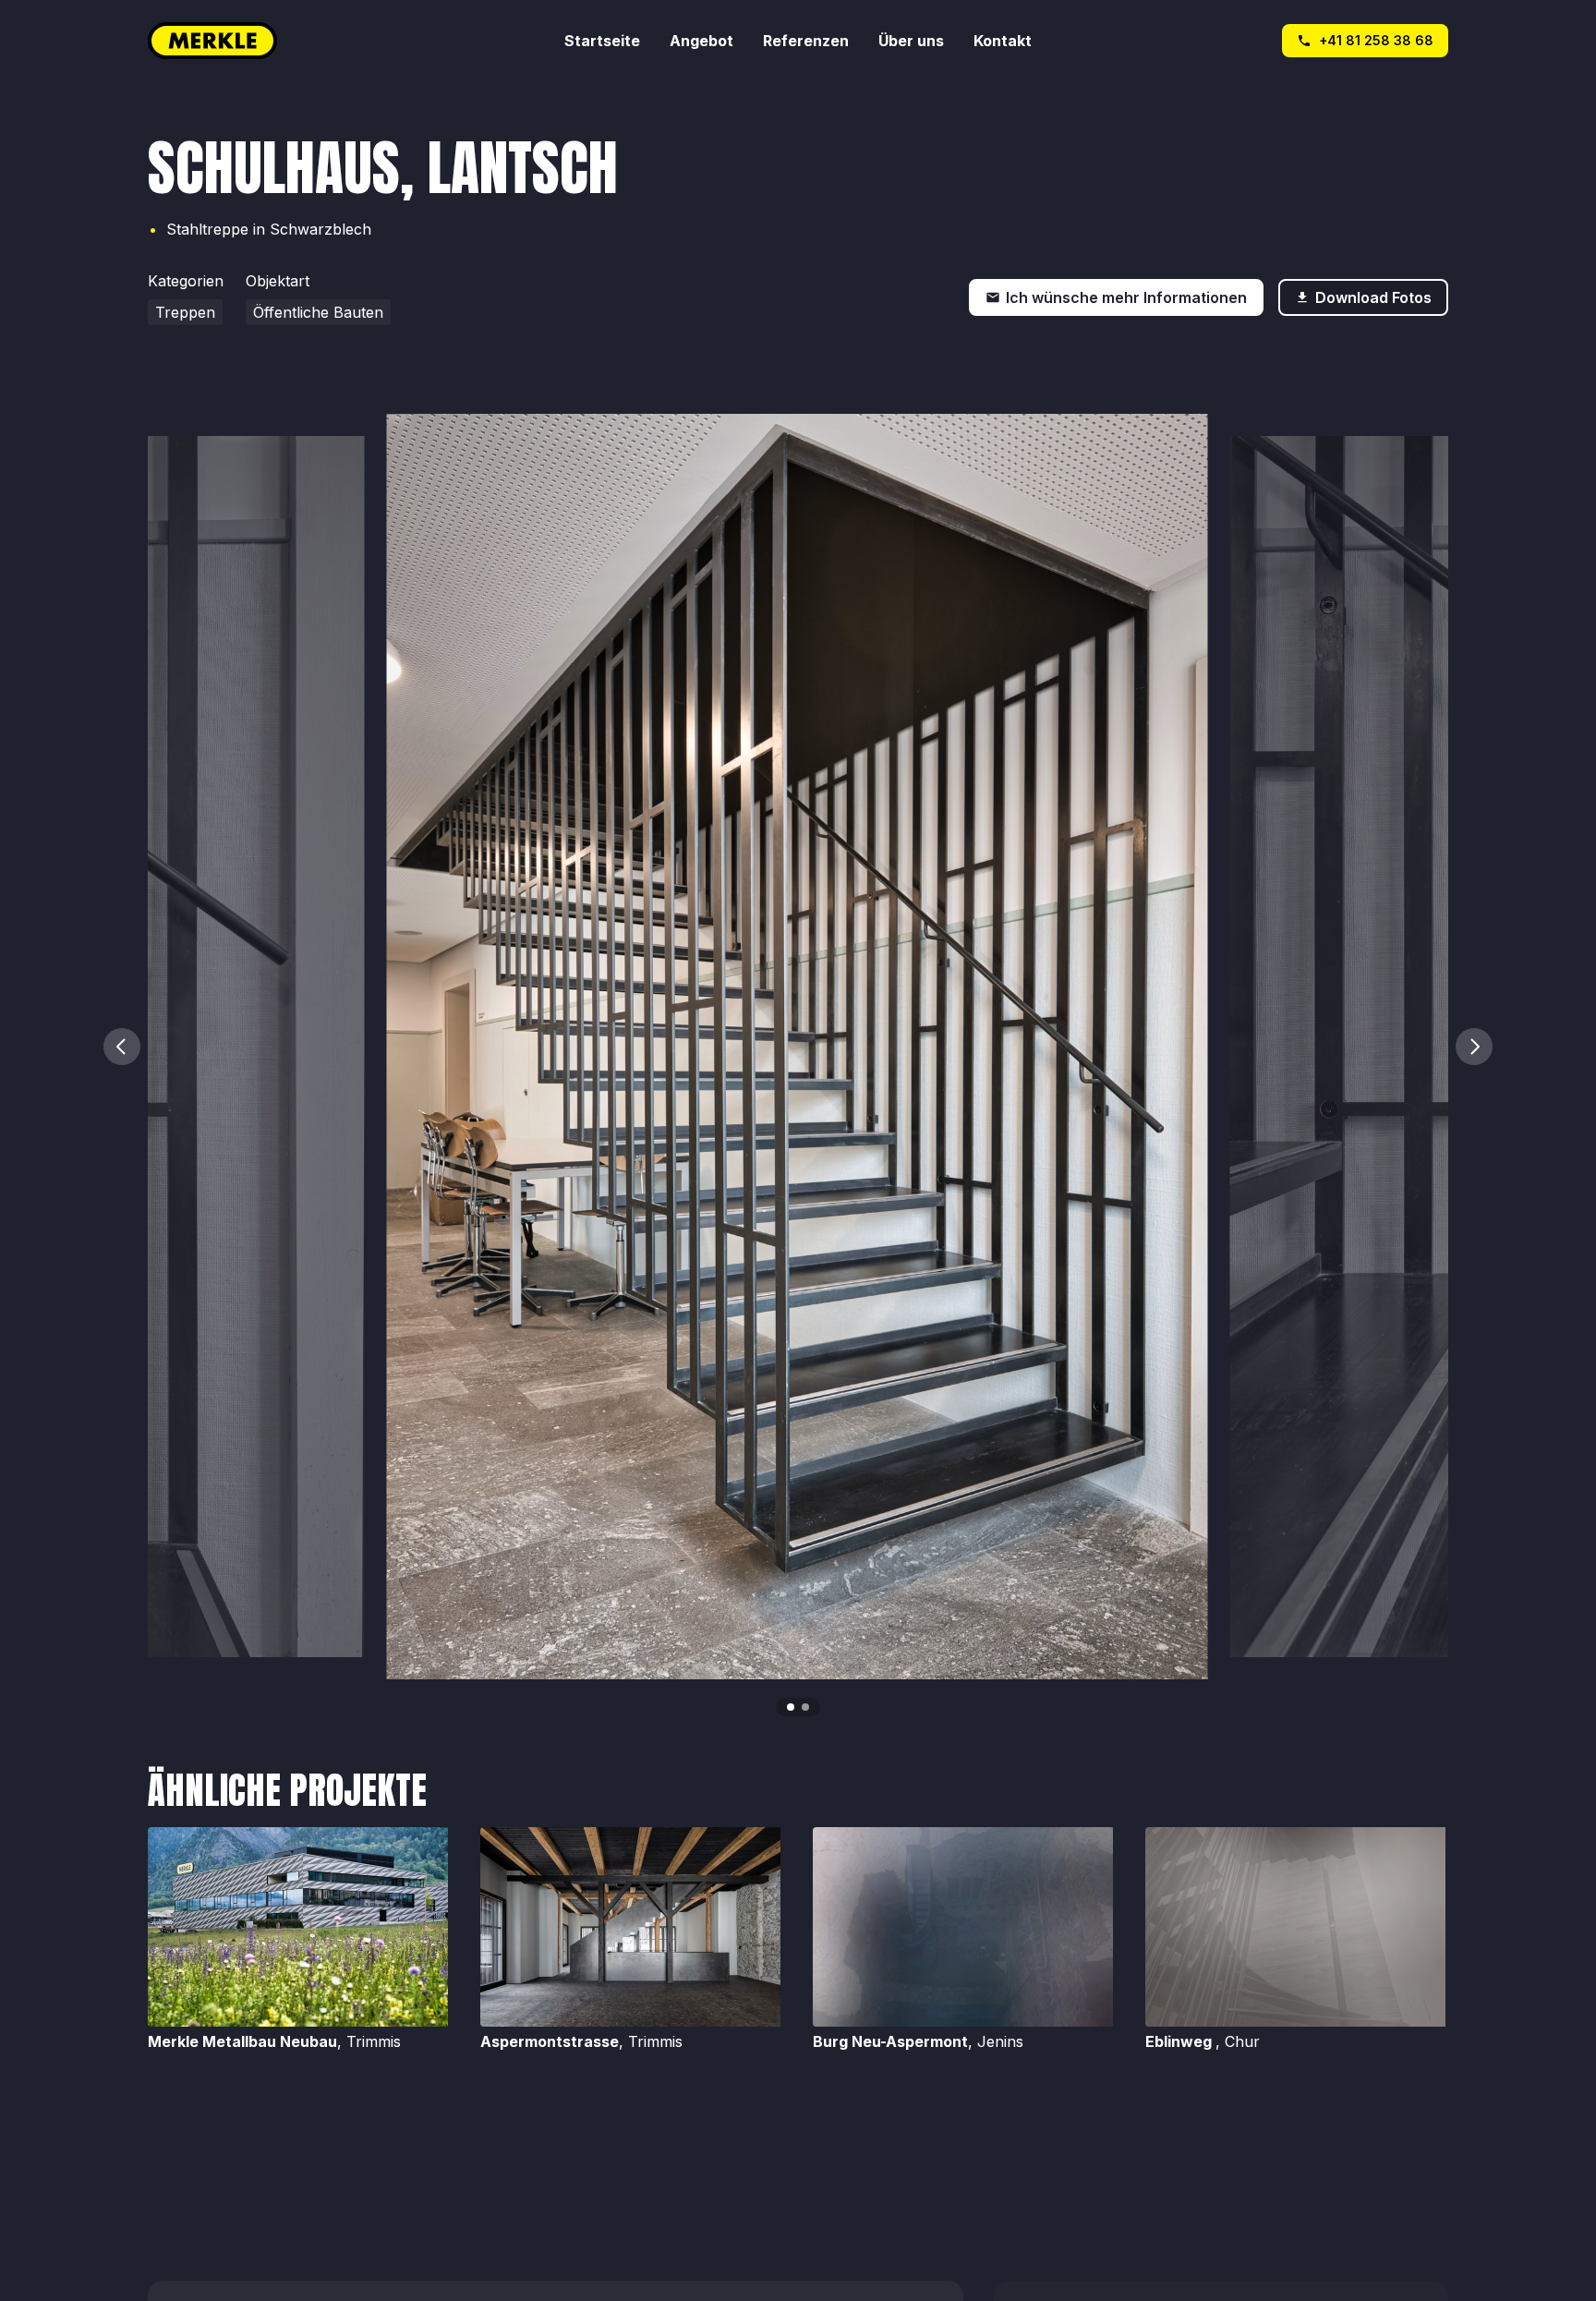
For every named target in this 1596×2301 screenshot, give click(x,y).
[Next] (1474, 1047)
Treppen (185, 312)
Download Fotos (1373, 297)
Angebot (701, 41)
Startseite (602, 41)
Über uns (911, 41)
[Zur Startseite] (356, 41)
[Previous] (122, 1047)
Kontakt (1003, 41)
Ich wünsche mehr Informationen (1126, 297)
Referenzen (806, 41)
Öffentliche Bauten (318, 312)
